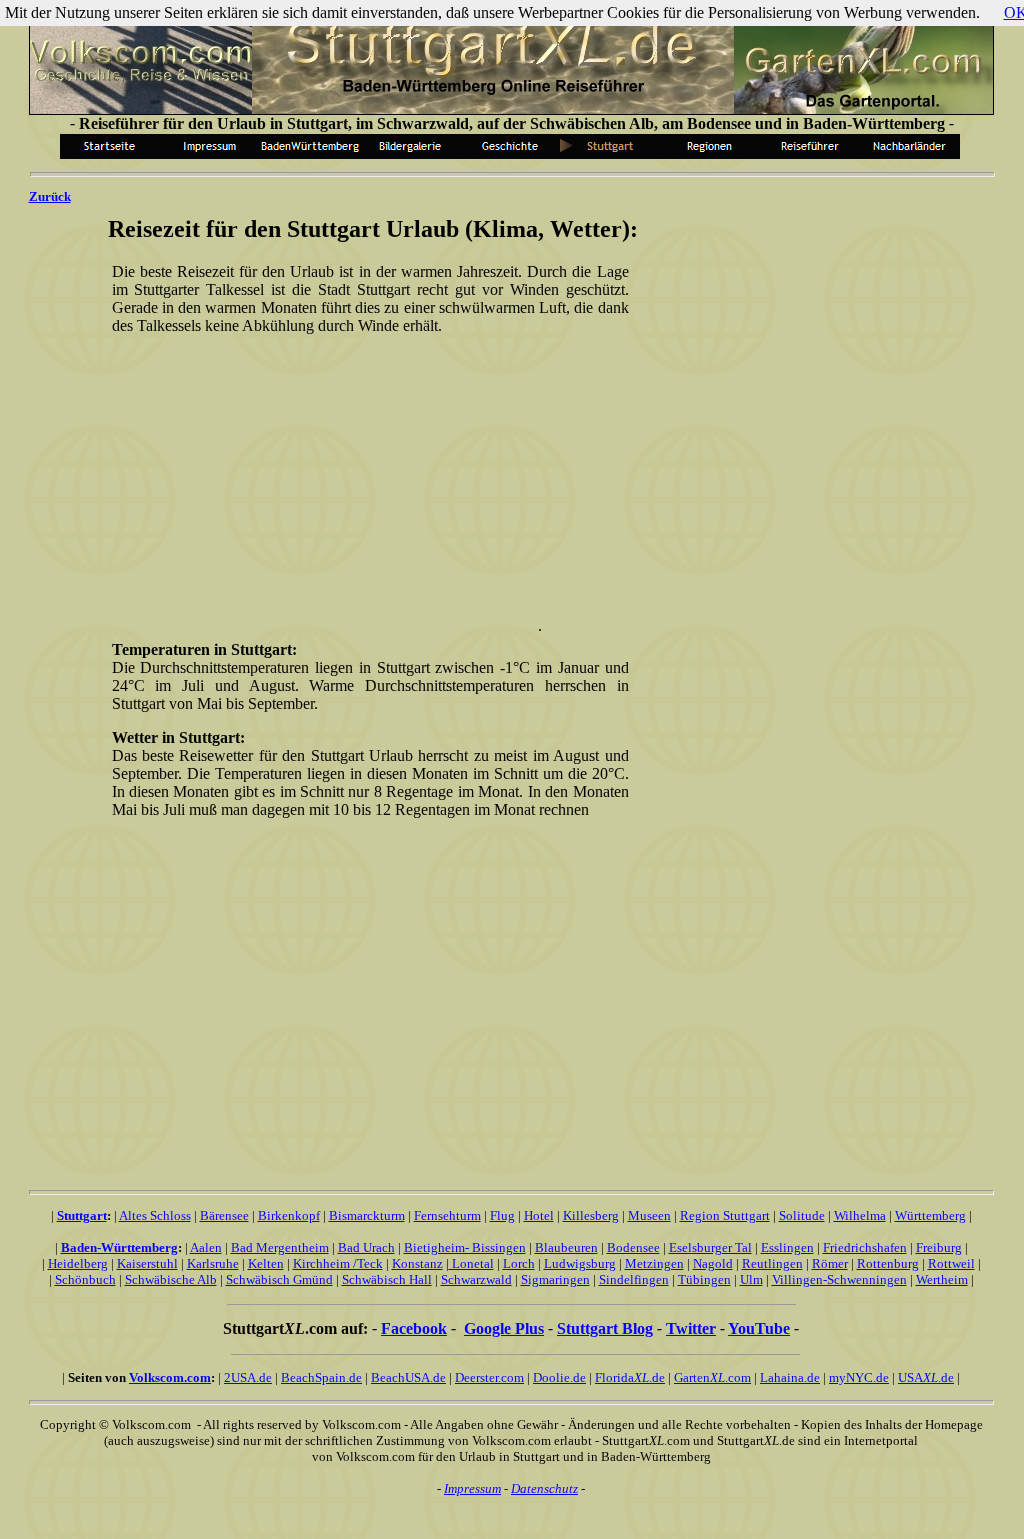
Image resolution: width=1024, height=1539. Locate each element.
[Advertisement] (366, 491)
